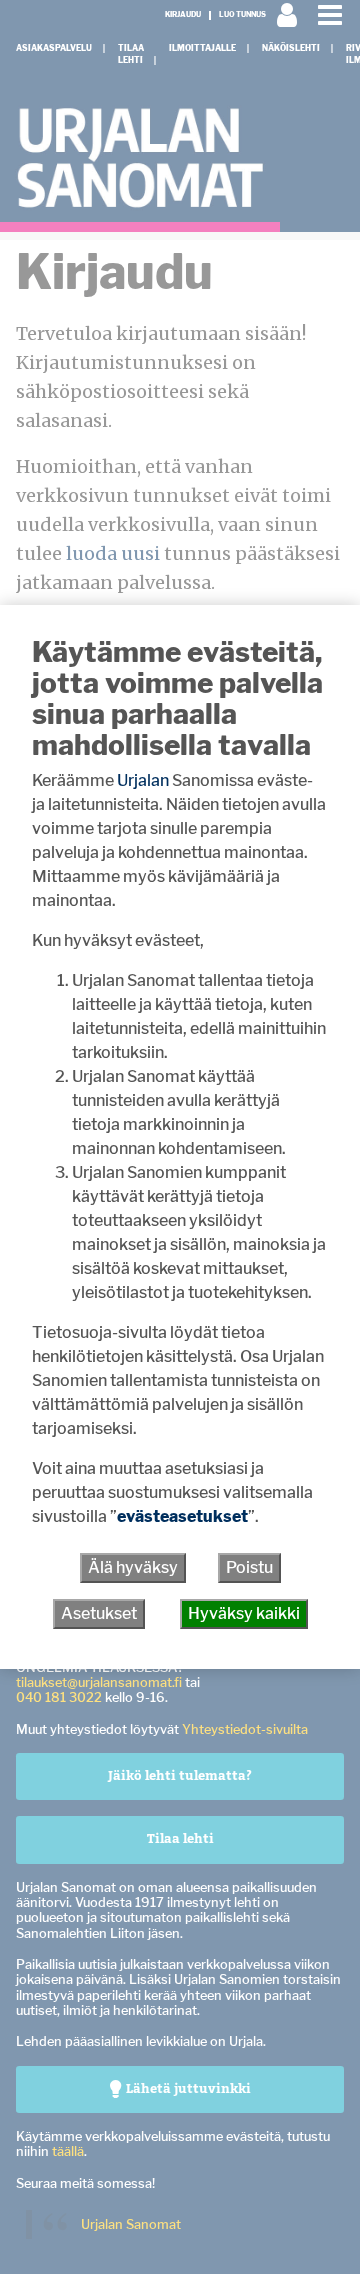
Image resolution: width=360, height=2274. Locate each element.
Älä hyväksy (133, 1567)
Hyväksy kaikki (244, 1613)
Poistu (249, 1567)
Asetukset (99, 1613)
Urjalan (143, 780)
